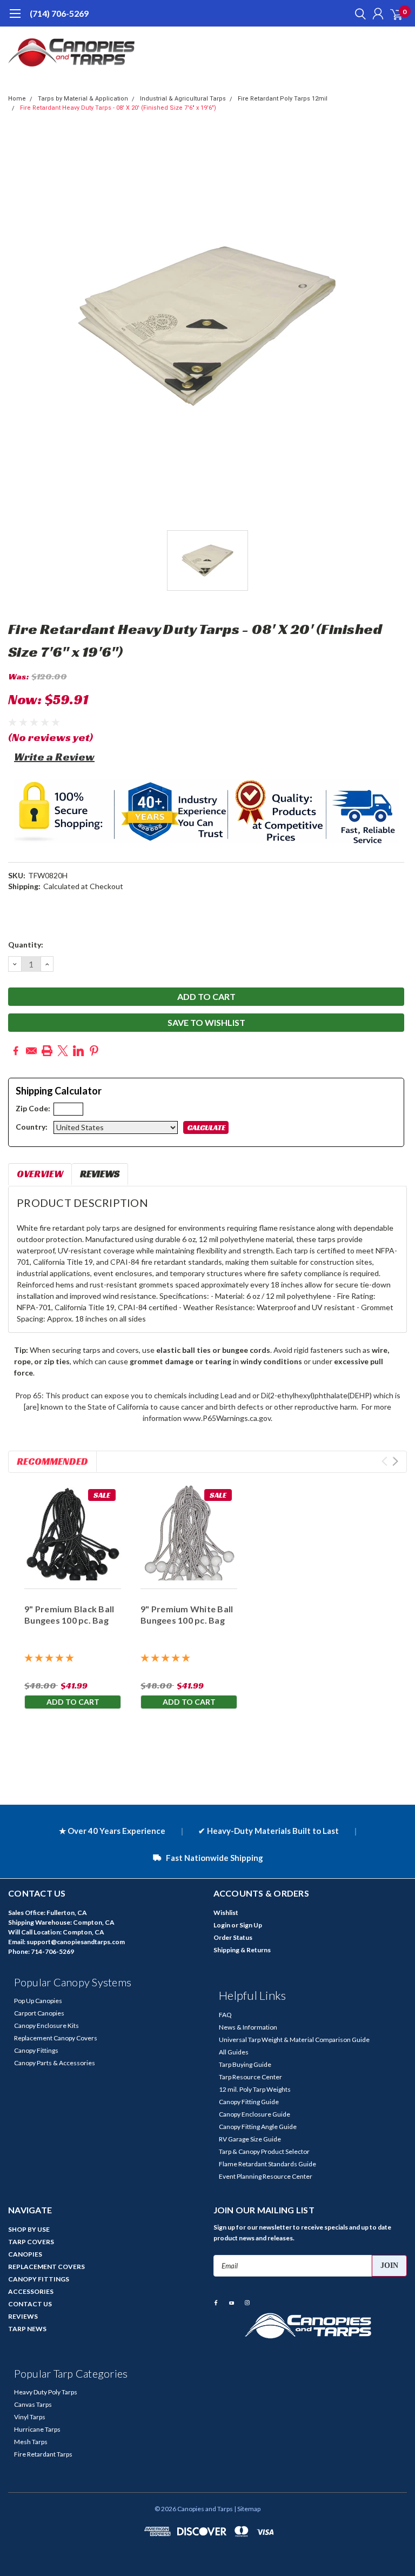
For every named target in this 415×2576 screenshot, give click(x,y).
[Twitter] (63, 1051)
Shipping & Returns (242, 1950)
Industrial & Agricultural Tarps (183, 99)
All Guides (234, 2052)
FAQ (225, 2015)
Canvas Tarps (33, 2404)
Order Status (233, 1937)
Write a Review (54, 757)
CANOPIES (25, 2254)
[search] (358, 14)
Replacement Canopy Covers (56, 2038)
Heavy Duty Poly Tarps (46, 2392)
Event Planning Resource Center (266, 2176)
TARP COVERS (31, 2242)
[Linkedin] (78, 1051)
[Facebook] (16, 1051)
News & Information (248, 2027)
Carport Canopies (39, 2013)
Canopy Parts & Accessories (55, 2063)
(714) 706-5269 (59, 13)
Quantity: (26, 945)
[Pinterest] (94, 1051)
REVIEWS (23, 2316)
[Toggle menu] (15, 19)
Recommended (52, 1461)
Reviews (100, 1174)
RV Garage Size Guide (250, 2139)
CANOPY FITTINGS (39, 2279)
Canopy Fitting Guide (249, 2102)
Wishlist (226, 1913)
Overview (40, 1174)
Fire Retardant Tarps (43, 2454)
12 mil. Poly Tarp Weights (255, 2089)
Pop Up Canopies (38, 2001)
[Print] (47, 1051)
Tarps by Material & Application (83, 99)
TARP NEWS (27, 2329)
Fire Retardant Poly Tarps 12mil (283, 99)
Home (17, 99)
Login (222, 1925)
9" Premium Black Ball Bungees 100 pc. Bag (69, 1614)
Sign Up (251, 1925)
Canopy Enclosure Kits (46, 2026)
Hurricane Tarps (37, 2429)
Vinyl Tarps (30, 2417)
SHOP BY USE (29, 2229)
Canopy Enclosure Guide (255, 2114)
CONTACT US (30, 2304)
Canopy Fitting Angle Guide (258, 2127)
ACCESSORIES (31, 2291)
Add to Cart (73, 1702)
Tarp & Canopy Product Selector (264, 2151)
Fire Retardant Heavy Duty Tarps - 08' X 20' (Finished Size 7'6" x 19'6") (118, 108)
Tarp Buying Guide (245, 2064)
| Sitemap (247, 2509)
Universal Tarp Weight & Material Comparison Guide (294, 2040)
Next (395, 1461)
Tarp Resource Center (250, 2077)
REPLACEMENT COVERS (46, 2267)
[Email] (31, 1051)
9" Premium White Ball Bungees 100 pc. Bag (187, 1614)
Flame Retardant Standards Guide (267, 2164)
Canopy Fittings (36, 2050)
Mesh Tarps (31, 2442)
